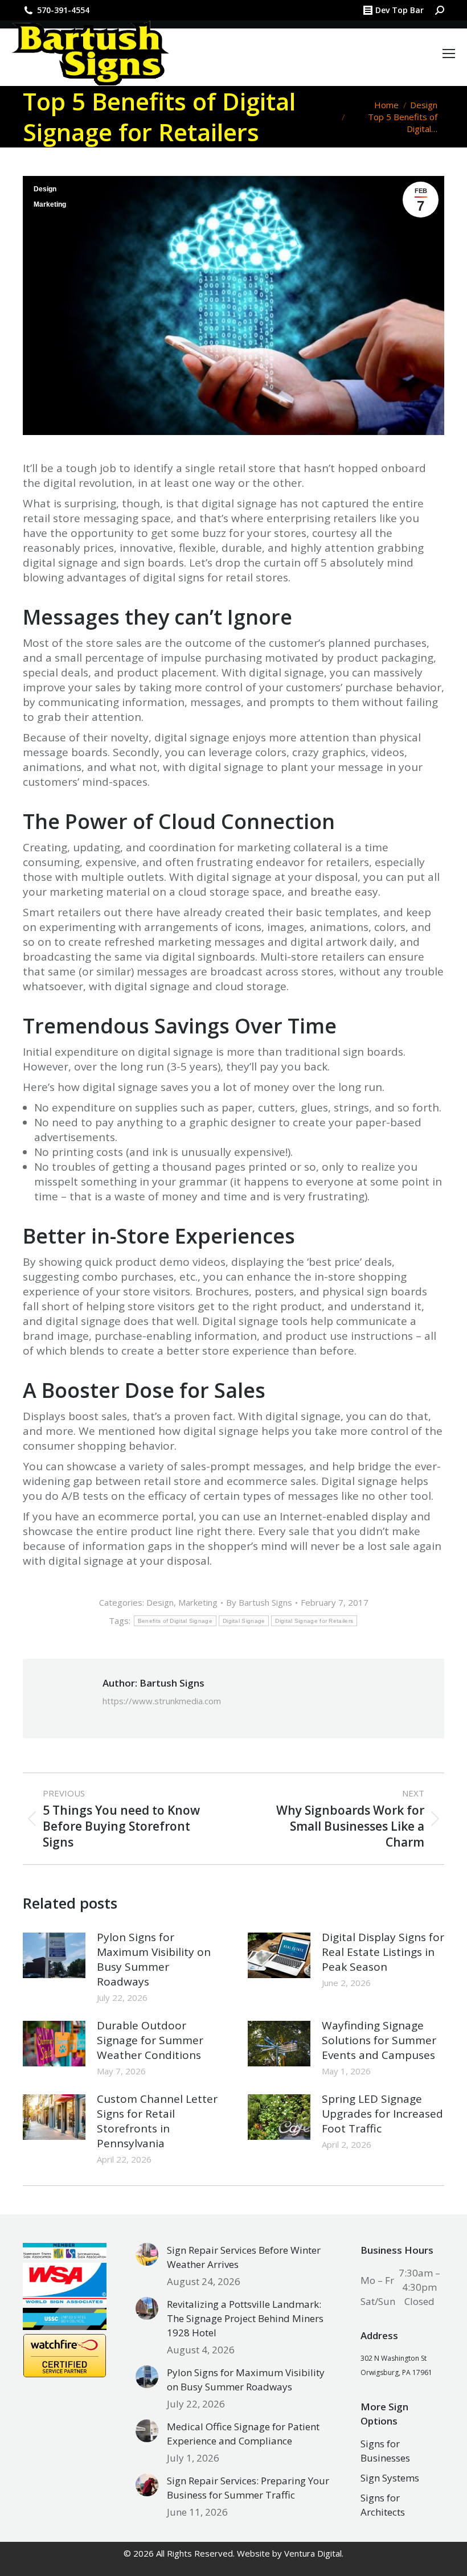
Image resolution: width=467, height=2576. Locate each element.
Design (45, 189)
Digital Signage (244, 1621)
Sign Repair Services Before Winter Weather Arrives (244, 2257)
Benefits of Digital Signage (175, 1621)
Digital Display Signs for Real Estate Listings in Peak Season (383, 1952)
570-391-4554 (63, 10)
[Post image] (54, 1955)
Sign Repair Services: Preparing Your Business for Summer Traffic (248, 2488)
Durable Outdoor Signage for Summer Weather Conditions (150, 2040)
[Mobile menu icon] (449, 54)
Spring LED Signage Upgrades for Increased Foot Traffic (382, 2114)
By (259, 1602)
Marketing (50, 204)
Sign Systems (390, 2478)
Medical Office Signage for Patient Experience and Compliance (243, 2434)
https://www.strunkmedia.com (162, 1701)
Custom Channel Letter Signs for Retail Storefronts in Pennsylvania (157, 2121)
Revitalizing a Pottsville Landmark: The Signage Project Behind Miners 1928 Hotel (245, 2318)
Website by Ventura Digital (289, 2553)
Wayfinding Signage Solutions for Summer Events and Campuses (379, 2040)
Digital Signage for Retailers (314, 1621)
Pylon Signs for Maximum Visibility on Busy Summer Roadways (154, 1959)
